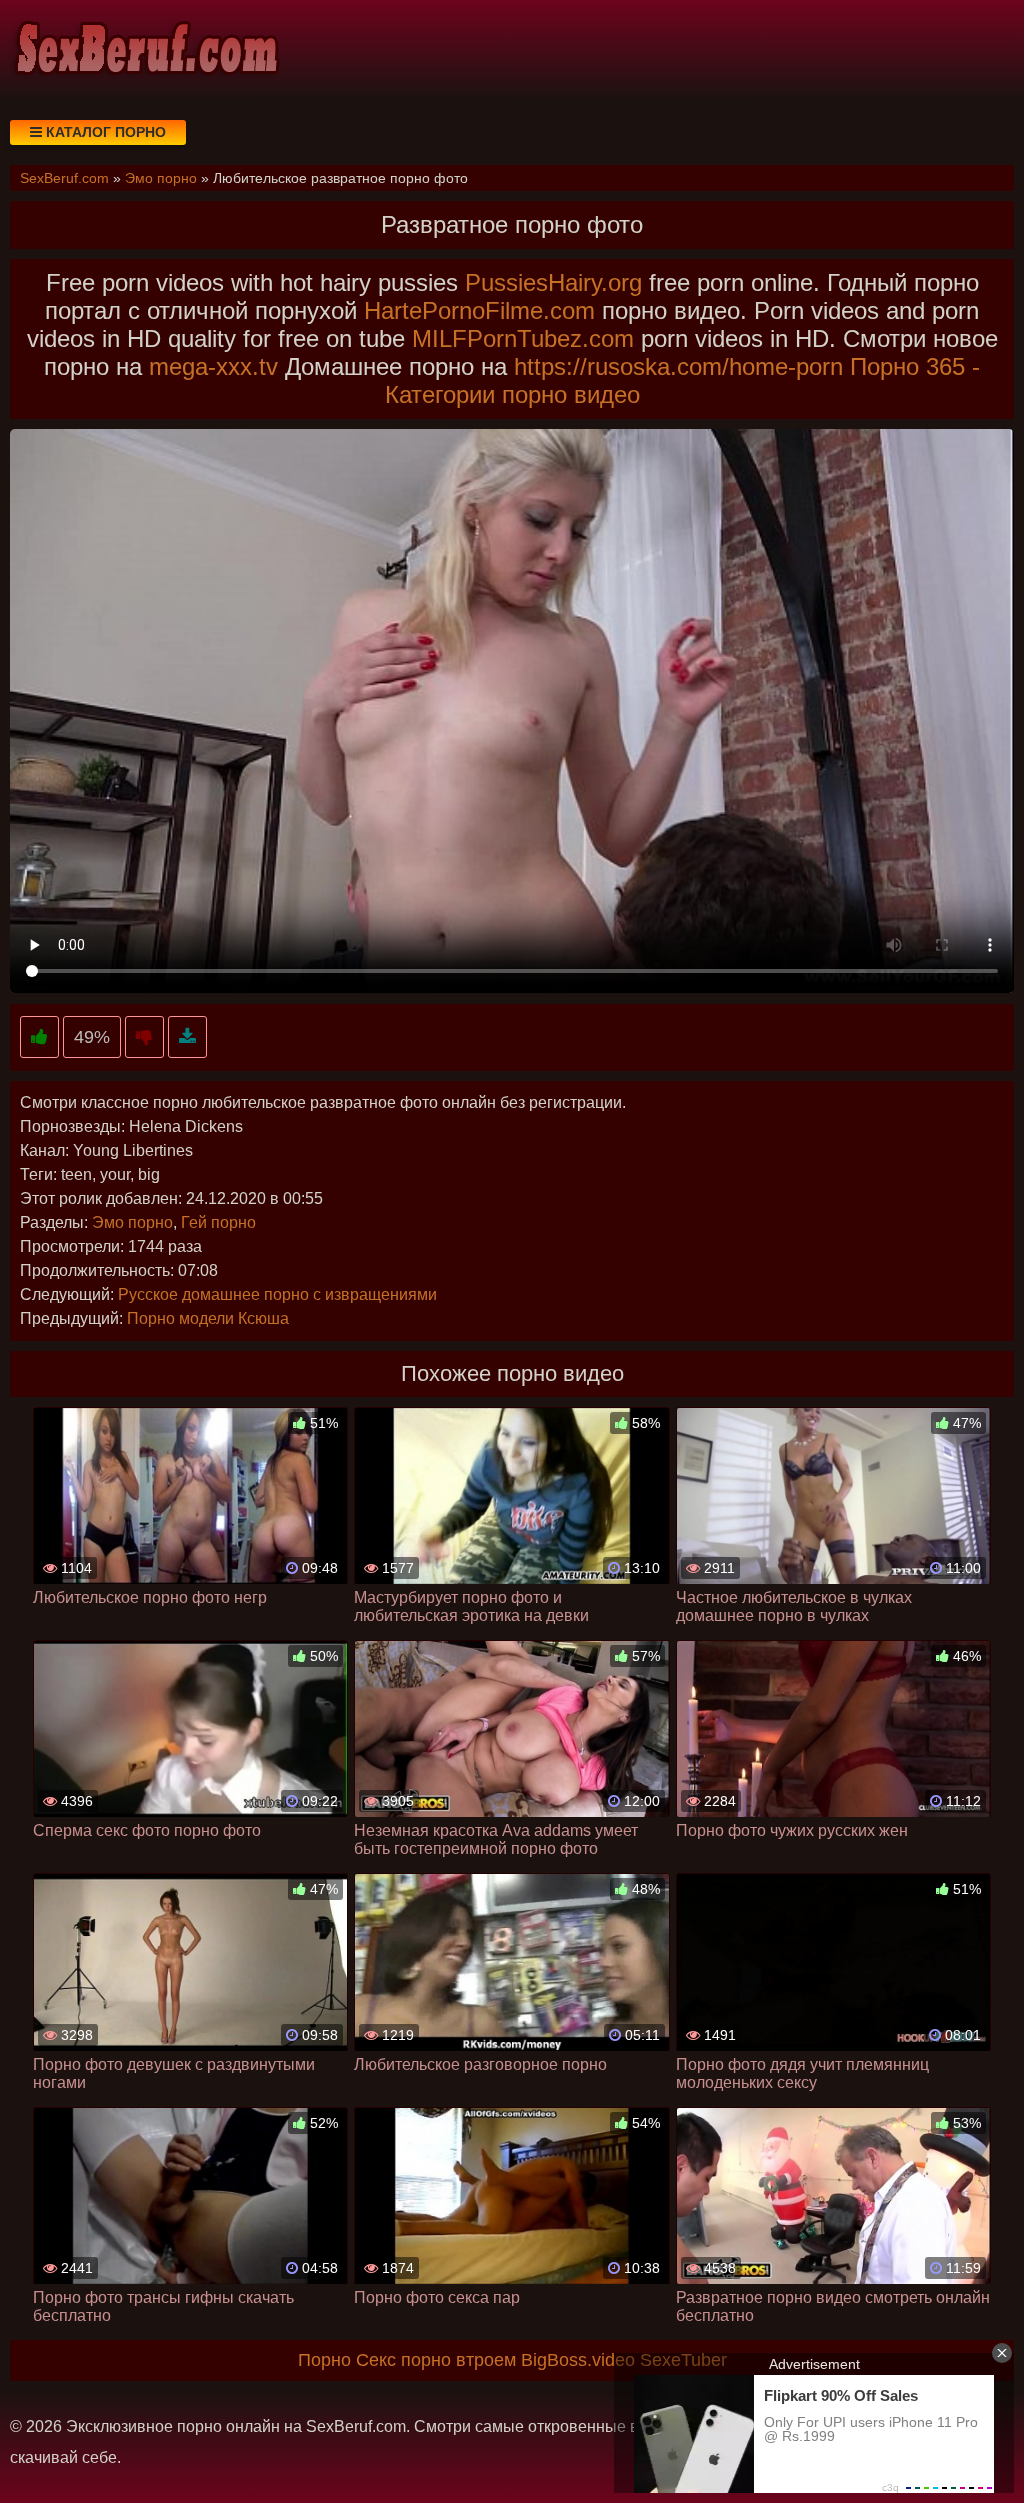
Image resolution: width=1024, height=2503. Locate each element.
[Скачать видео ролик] (187, 1037)
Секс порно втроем (436, 2360)
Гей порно (218, 1222)
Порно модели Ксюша (208, 1318)
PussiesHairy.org (553, 282)
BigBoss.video (578, 2360)
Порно (324, 2360)
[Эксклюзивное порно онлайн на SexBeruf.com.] (145, 50)
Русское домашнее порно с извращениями (277, 1294)
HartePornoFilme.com (479, 310)
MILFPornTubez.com (523, 338)
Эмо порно (132, 1222)
